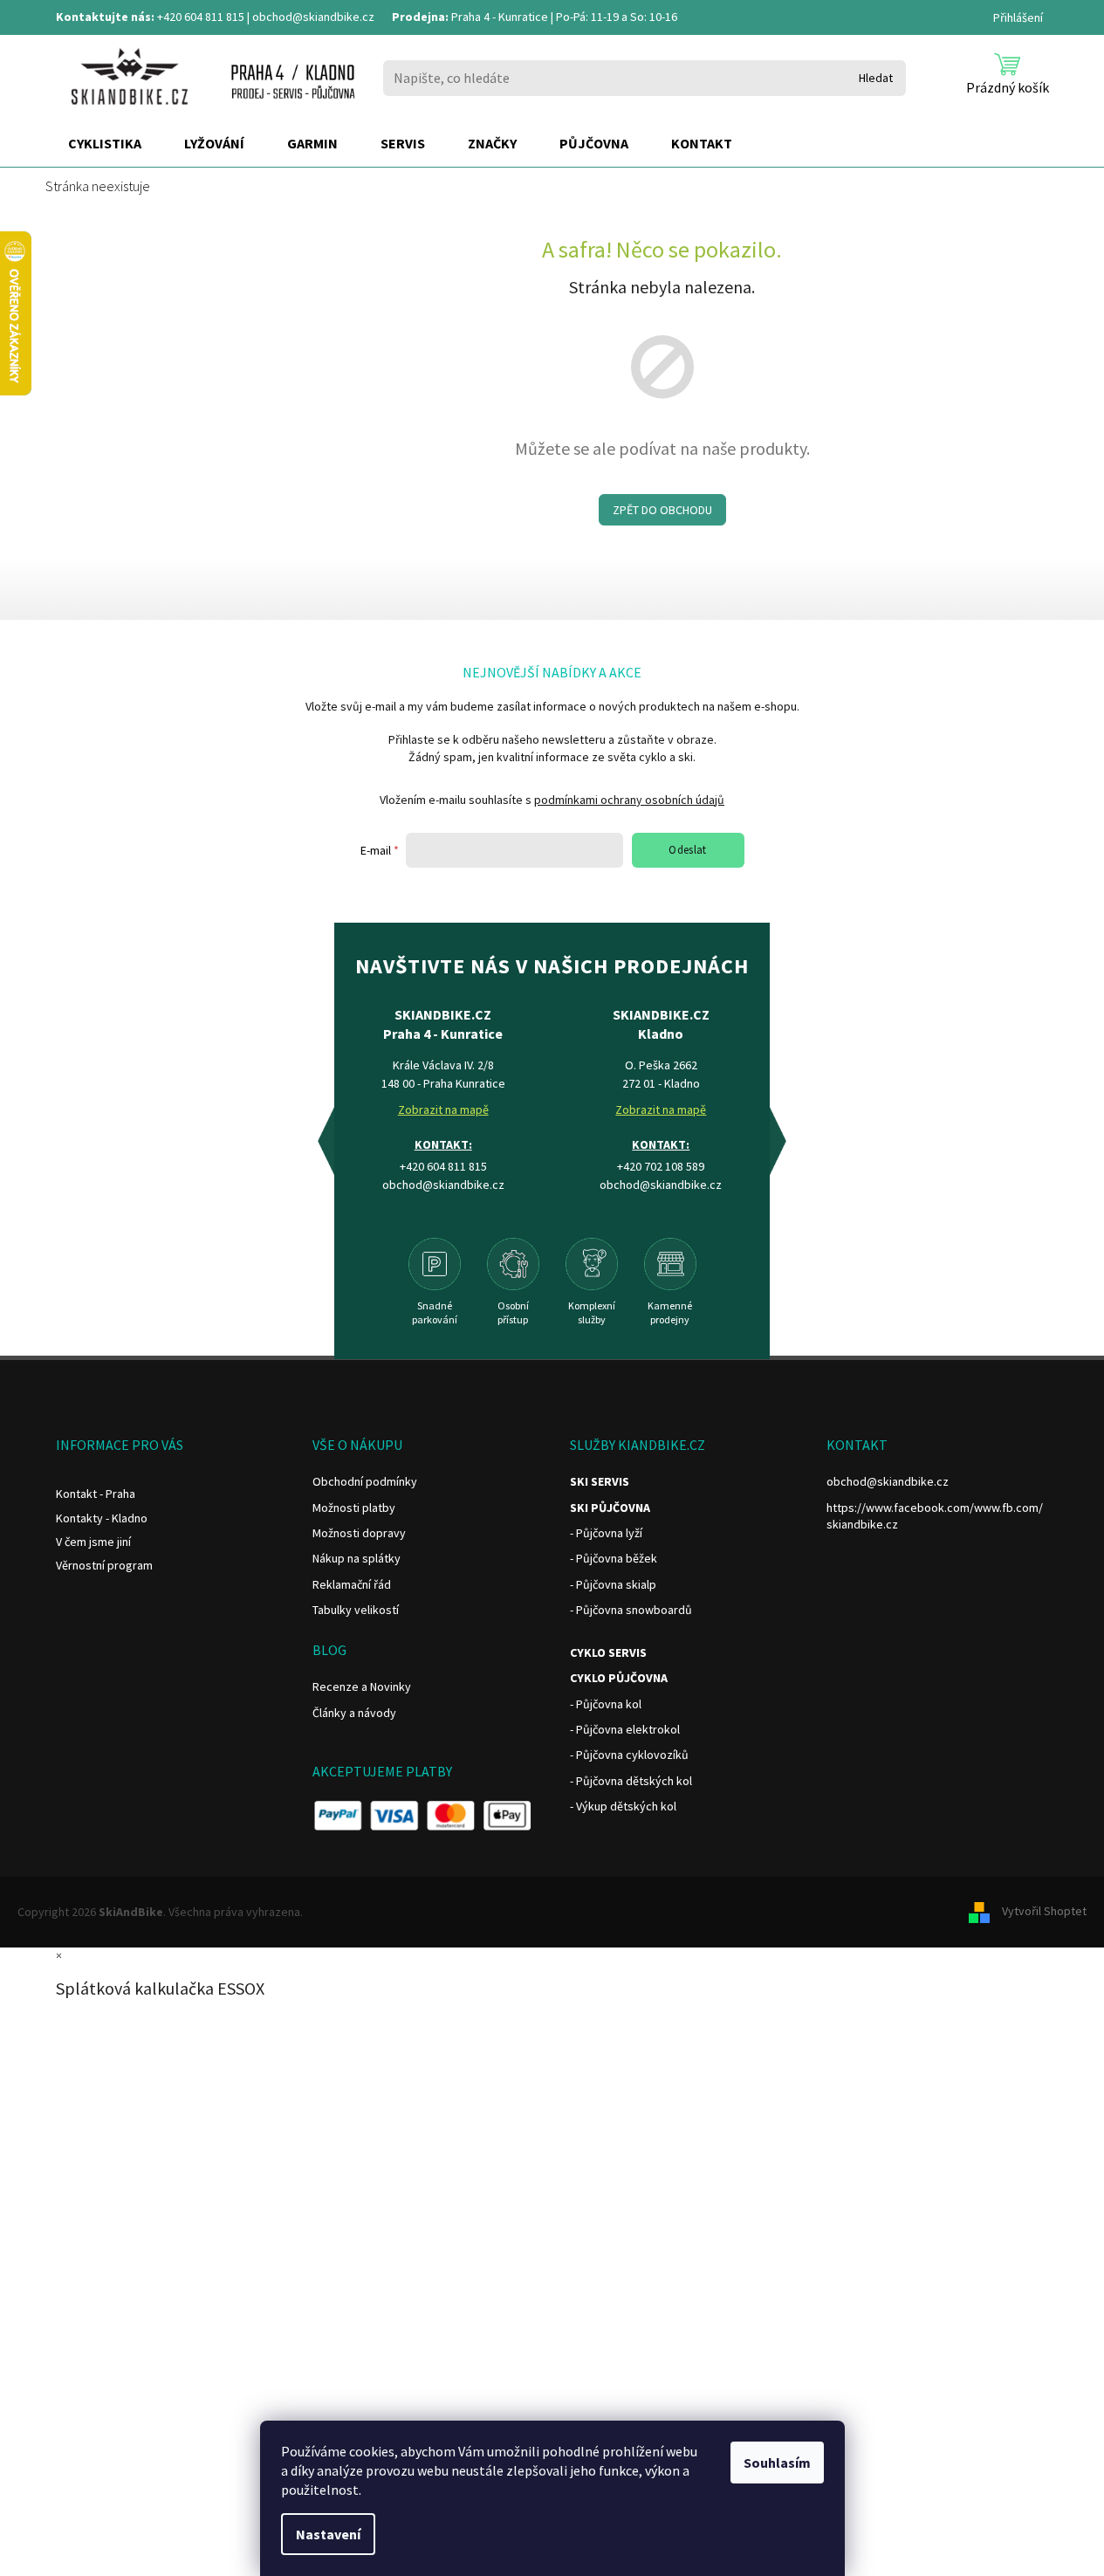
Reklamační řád (352, 1584)
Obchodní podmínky (365, 1481)
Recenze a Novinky (362, 1686)
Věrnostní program (104, 1565)
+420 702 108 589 (661, 1166)
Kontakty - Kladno (102, 1518)
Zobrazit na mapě (443, 1109)
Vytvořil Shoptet (1044, 1911)
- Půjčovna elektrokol (625, 1729)
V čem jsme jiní (93, 1542)
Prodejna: (420, 17)
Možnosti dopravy (359, 1533)
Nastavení (328, 2534)
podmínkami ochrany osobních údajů (629, 800)
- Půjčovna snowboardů (631, 1610)
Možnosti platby (354, 1508)
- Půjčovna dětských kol (631, 1781)
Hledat (876, 78)
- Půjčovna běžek (614, 1558)
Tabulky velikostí (356, 1610)
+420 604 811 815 (201, 17)
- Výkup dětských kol (623, 1806)
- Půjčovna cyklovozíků (629, 1755)
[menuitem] (105, 144)
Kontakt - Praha (96, 1494)
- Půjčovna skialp (613, 1584)
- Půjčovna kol (606, 1704)
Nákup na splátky (357, 1558)
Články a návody (354, 1713)
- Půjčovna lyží (606, 1533)
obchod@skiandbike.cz (313, 17)
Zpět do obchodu (662, 510)
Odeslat (688, 850)
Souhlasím (777, 2463)
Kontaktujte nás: (105, 17)
